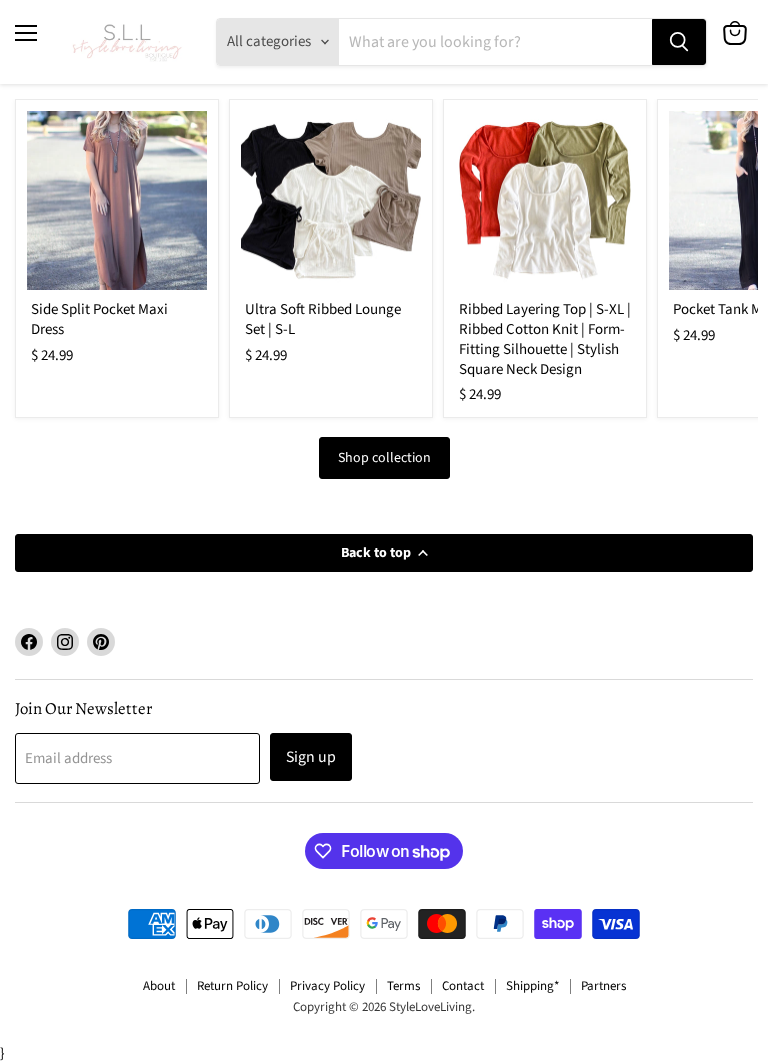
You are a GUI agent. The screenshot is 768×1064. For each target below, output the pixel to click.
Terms (403, 986)
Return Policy (232, 986)
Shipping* (532, 986)
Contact (463, 986)
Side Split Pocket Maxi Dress (99, 319)
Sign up (311, 757)
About (159, 986)
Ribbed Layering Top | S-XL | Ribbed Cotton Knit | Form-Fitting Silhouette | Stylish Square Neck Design (545, 339)
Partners (603, 986)
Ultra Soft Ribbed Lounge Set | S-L (323, 319)
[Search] (679, 42)
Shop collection (384, 458)
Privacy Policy (327, 986)
